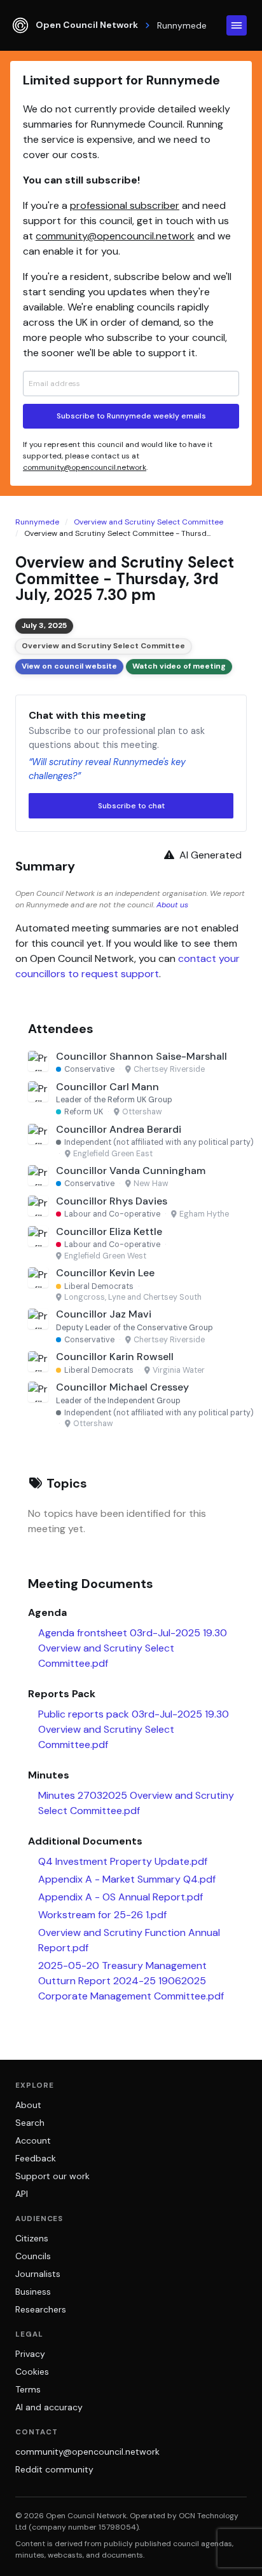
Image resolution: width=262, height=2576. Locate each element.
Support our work (52, 2176)
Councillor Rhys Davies (112, 1201)
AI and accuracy (49, 2407)
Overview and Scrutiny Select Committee (148, 522)
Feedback (36, 2158)
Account (33, 2140)
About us (172, 905)
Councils (33, 2256)
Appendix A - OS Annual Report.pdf (121, 1897)
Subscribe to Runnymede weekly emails (131, 416)
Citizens (32, 2238)
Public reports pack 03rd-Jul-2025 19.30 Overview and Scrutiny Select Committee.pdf (134, 1729)
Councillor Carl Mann (107, 1087)
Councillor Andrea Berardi (119, 1129)
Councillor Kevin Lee (105, 1273)
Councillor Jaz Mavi (104, 1314)
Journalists (38, 2274)
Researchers (41, 2309)
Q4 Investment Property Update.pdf (123, 1861)
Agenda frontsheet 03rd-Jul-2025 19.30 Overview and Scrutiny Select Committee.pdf (133, 1648)
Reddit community (54, 2469)
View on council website (69, 666)
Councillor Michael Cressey (122, 1387)
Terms (28, 2389)
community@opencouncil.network (115, 236)
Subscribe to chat (131, 806)
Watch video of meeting (179, 666)
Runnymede (37, 522)
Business (33, 2292)
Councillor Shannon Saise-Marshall (141, 1056)
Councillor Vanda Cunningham (131, 1171)
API (22, 2194)
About (28, 2105)
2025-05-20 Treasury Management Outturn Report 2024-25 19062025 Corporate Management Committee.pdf (131, 1981)
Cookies (32, 2372)
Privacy (30, 2354)
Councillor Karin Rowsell (115, 1357)
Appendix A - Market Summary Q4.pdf (127, 1879)
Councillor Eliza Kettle (109, 1231)
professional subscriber (125, 205)
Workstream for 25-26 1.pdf (102, 1915)
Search (30, 2123)
